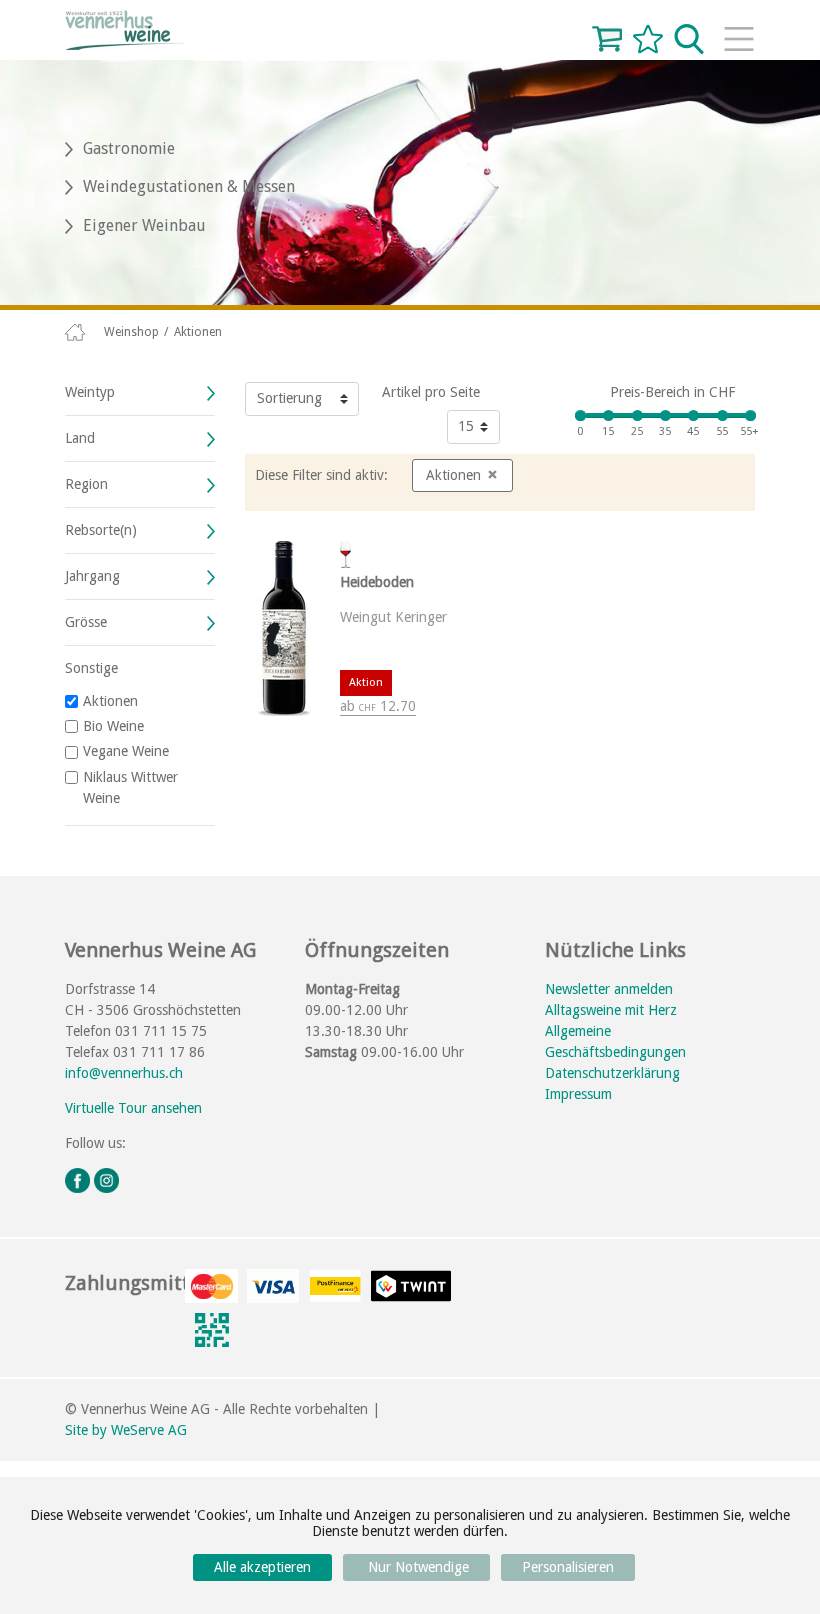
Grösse (86, 622)
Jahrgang (92, 576)
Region (86, 484)
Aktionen (110, 701)
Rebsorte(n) (101, 530)
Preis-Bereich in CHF (672, 392)
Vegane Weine (126, 751)
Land (80, 438)
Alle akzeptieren (262, 1567)
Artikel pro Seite (431, 392)
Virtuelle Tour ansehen (133, 1108)
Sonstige (91, 668)
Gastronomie (129, 148)
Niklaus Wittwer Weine (130, 787)
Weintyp (90, 392)
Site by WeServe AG (126, 1430)
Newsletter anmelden (609, 989)
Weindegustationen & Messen (189, 186)
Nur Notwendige (416, 1567)
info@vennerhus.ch (124, 1073)
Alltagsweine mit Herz (611, 1010)
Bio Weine (113, 726)
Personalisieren (568, 1567)
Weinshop (131, 332)
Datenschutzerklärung (612, 1073)
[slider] (580, 415)
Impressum (578, 1094)
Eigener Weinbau (144, 225)
